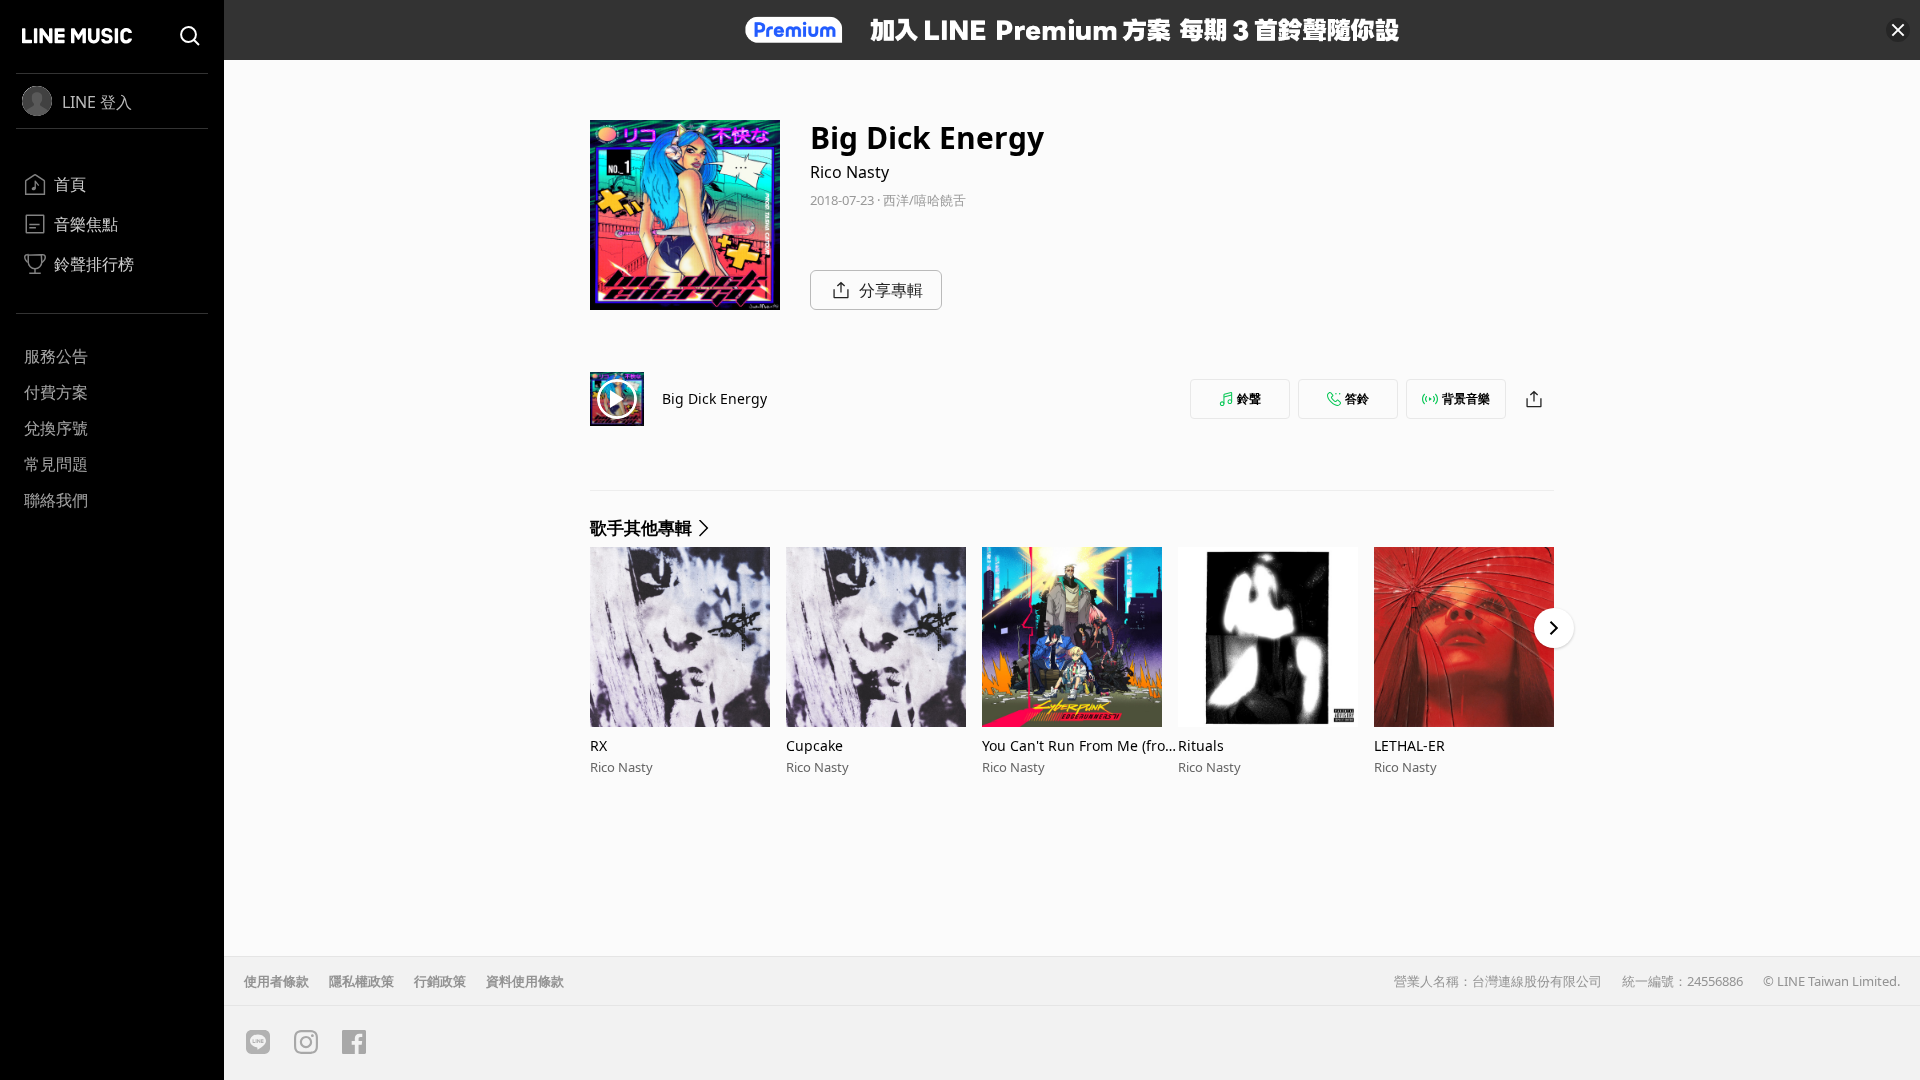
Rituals (1201, 745)
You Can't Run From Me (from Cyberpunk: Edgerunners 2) (1080, 745)
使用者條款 (276, 981)
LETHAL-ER (1409, 745)
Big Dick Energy (714, 398)
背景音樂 (1466, 398)
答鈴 (1357, 398)
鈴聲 (1249, 398)
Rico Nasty (849, 172)
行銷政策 (440, 981)
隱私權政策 (361, 981)
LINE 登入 (97, 102)
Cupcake (814, 745)
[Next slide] (1554, 628)
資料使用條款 (525, 981)
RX (598, 745)
